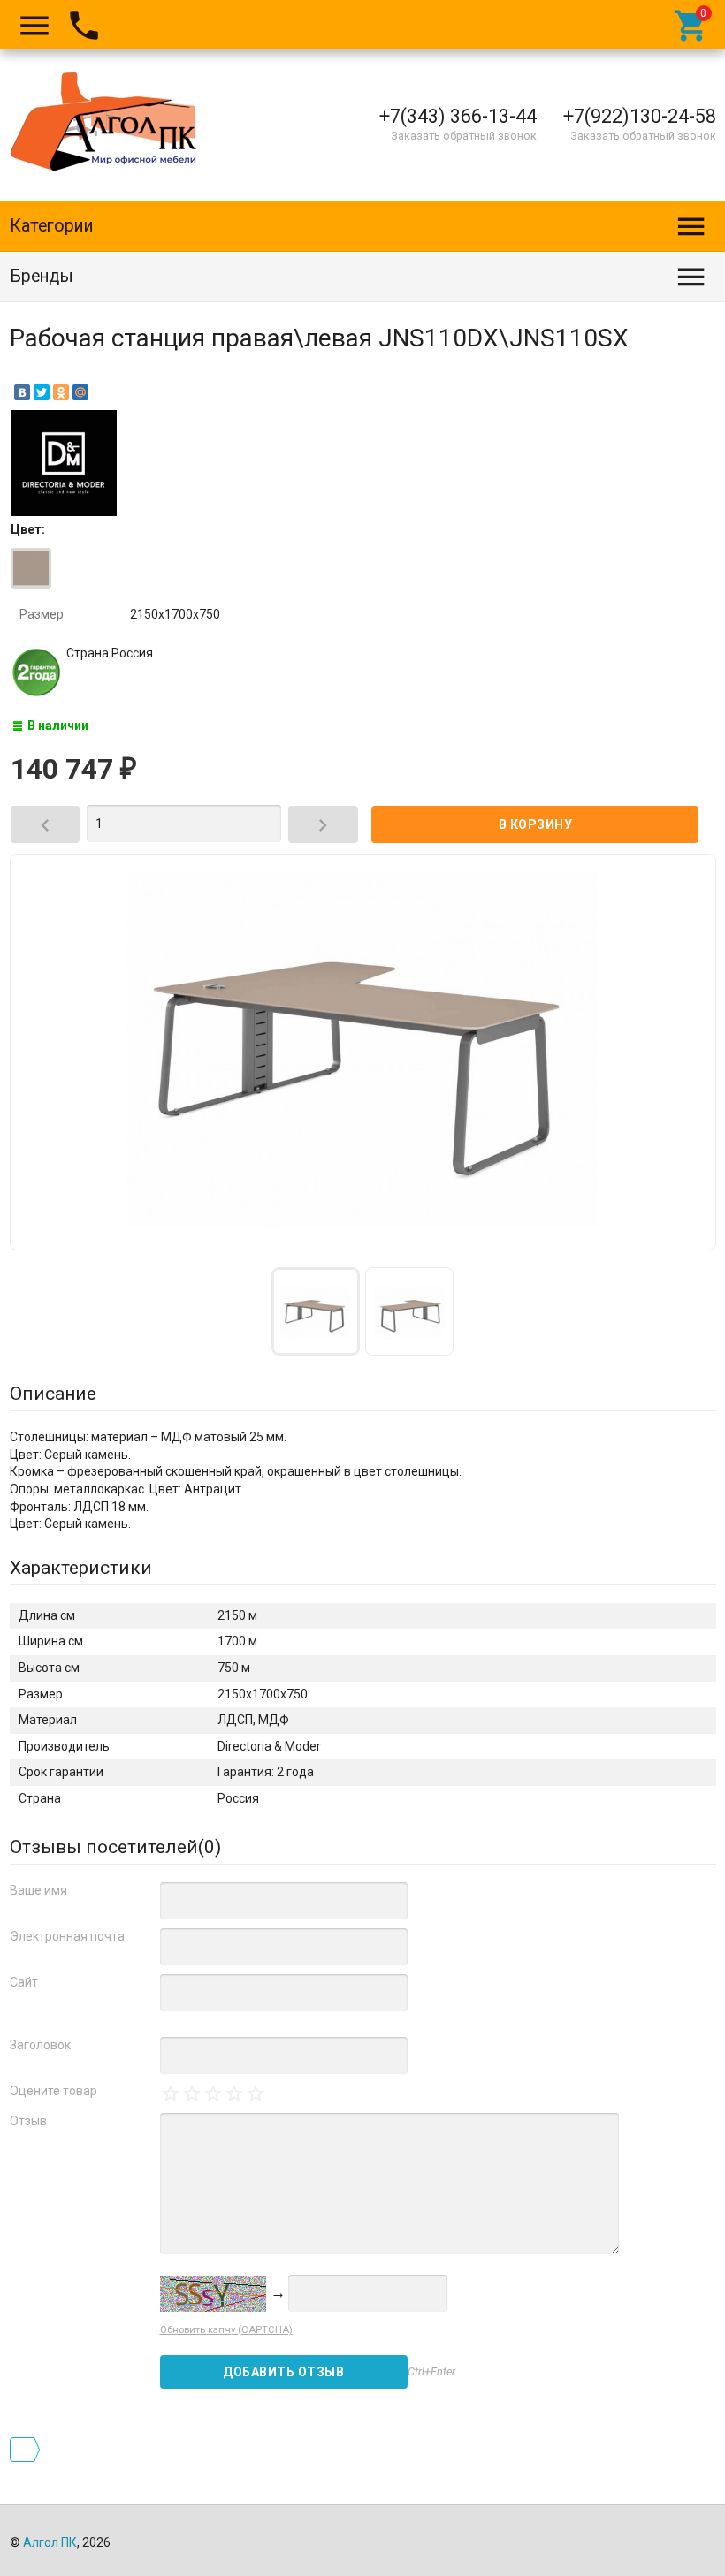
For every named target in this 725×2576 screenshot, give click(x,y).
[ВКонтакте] (22, 392)
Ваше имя (38, 1890)
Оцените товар (53, 2091)
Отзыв (28, 2121)
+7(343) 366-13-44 (458, 116)
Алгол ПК (50, 2542)
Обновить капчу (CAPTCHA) (226, 2330)
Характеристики (81, 1568)
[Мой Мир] (80, 392)
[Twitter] (42, 392)
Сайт (24, 1982)
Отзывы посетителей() (115, 1847)
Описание (53, 1394)
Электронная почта (67, 1936)
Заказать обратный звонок (464, 136)
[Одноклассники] (61, 392)
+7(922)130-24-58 (640, 116)
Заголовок (40, 2045)
